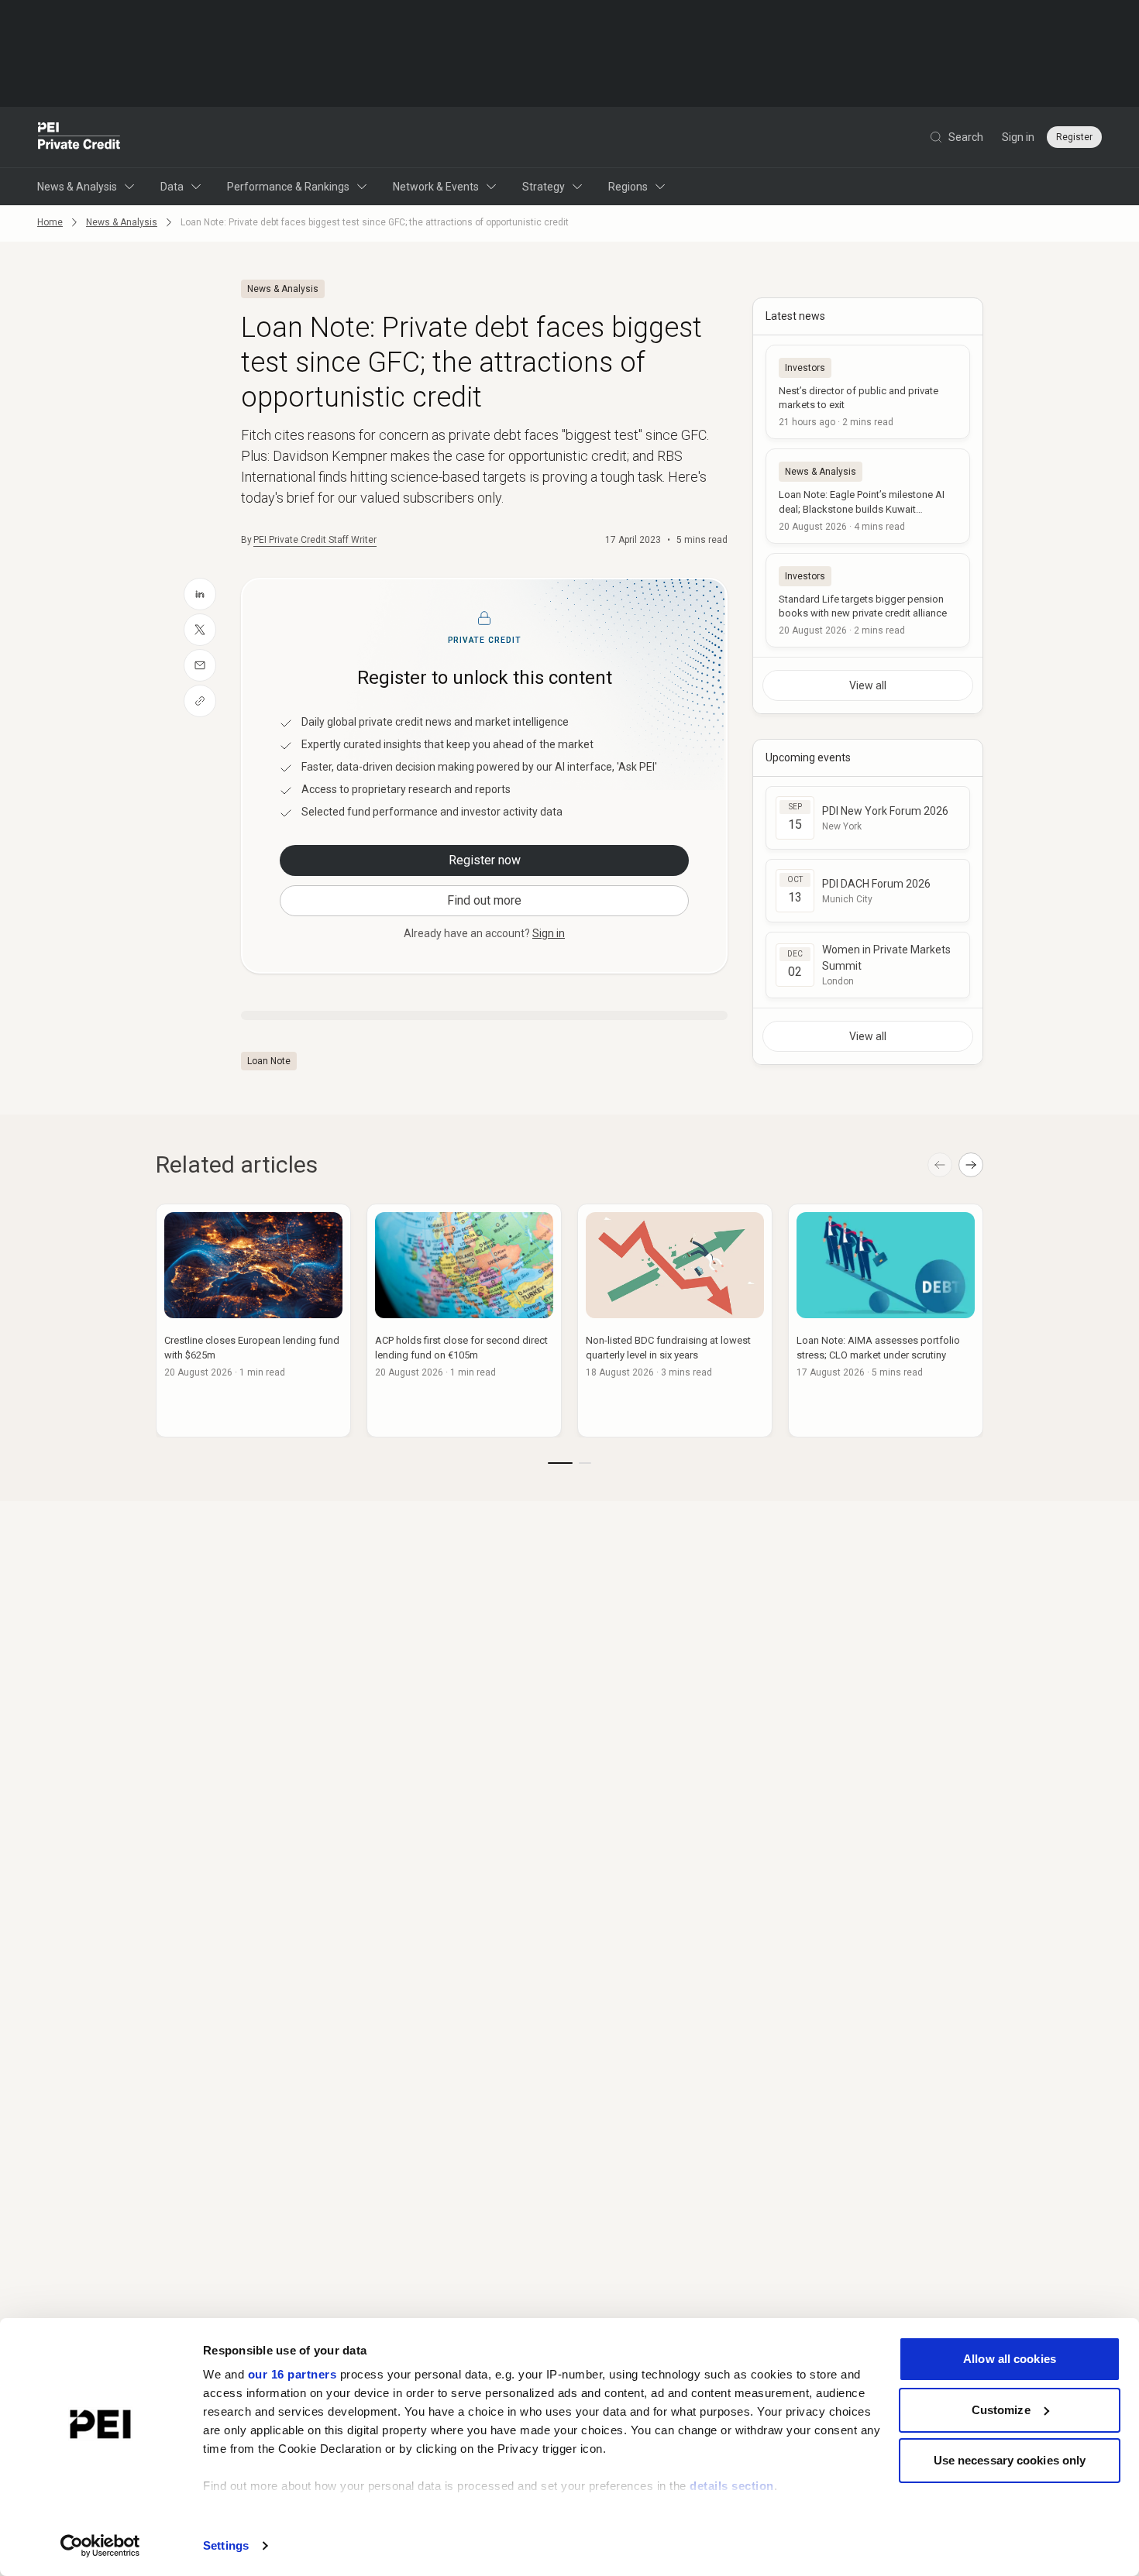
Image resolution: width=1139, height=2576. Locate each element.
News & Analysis (77, 187)
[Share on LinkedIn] (200, 594)
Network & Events (436, 187)
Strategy (544, 187)
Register (1074, 137)
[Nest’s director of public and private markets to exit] (868, 392)
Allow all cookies (1010, 2359)
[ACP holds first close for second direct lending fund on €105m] (464, 1321)
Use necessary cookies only (1010, 2460)
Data (172, 187)
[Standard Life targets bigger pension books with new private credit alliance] (868, 600)
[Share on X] (200, 630)
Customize (1001, 2410)
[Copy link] (200, 701)
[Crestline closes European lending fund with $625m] (253, 1321)
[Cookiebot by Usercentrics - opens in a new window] (100, 2546)
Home (50, 222)
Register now (485, 860)
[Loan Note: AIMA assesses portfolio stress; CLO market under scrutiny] (886, 1321)
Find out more (484, 900)
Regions (628, 187)
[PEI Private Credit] (79, 137)
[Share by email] (200, 665)
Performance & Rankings (288, 187)
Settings (226, 2545)
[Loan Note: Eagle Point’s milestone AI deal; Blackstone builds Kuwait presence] (868, 496)
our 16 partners (292, 2374)
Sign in (1018, 137)
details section (732, 2486)
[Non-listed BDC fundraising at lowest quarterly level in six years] (675, 1321)
